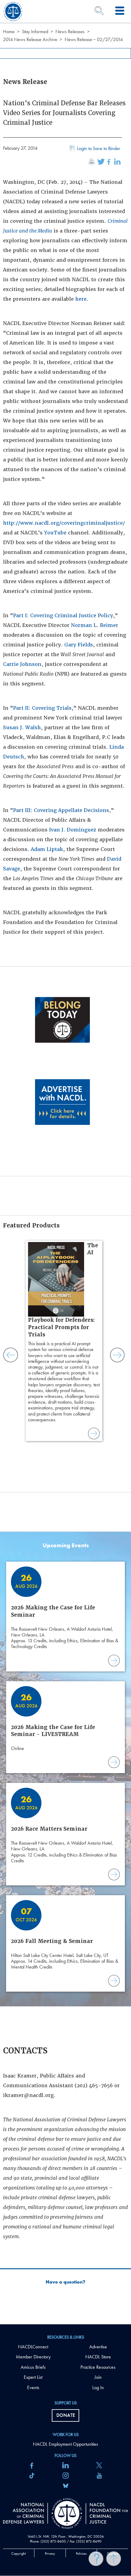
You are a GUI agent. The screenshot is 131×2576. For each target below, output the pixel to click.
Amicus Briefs (33, 2367)
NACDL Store (98, 2357)
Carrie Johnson (22, 664)
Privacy (50, 2553)
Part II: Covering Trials (42, 708)
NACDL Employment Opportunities (65, 2444)
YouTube (55, 533)
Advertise (98, 2347)
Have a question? (65, 2282)
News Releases (70, 32)
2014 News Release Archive (30, 39)
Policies (81, 2553)
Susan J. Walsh (22, 728)
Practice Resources (98, 2367)
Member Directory (33, 2357)
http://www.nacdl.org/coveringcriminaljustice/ (64, 523)
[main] (65, 1162)
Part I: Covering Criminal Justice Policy (63, 616)
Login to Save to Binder (99, 148)
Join (98, 2377)
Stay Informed (35, 32)
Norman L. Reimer (95, 625)
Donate (66, 2415)
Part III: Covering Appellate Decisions (61, 810)
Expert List (33, 2377)
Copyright (19, 2553)
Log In (98, 2387)
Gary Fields (79, 645)
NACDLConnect (33, 2347)
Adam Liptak (47, 849)
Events (33, 2387)
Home (9, 32)
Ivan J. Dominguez (73, 830)
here (81, 299)
